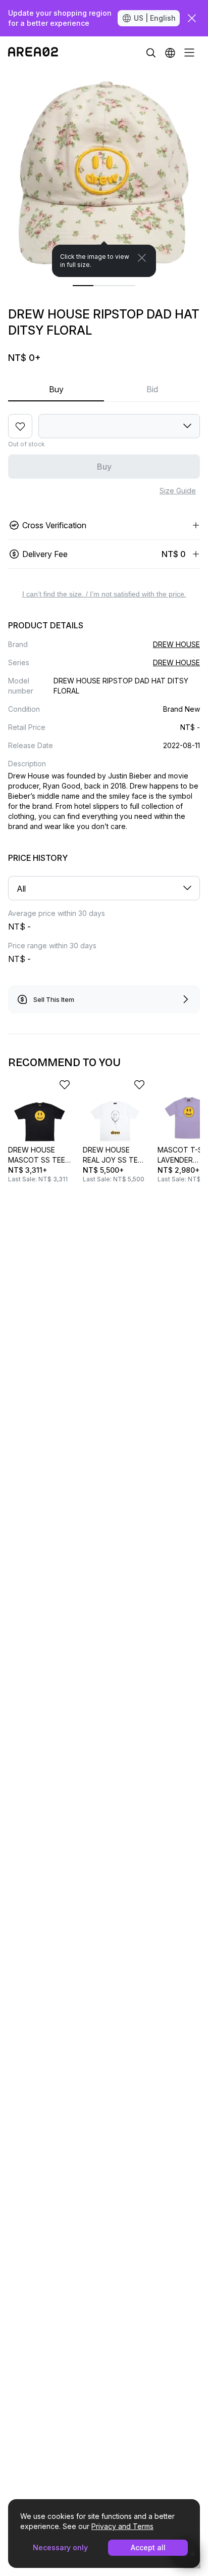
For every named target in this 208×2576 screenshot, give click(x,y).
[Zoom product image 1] (104, 173)
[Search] (151, 53)
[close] (192, 18)
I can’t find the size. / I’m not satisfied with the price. (104, 594)
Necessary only (60, 2547)
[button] (170, 53)
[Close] (142, 258)
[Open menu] (189, 53)
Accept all (148, 2547)
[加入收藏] (20, 426)
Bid (152, 389)
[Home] (33, 53)
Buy (56, 389)
